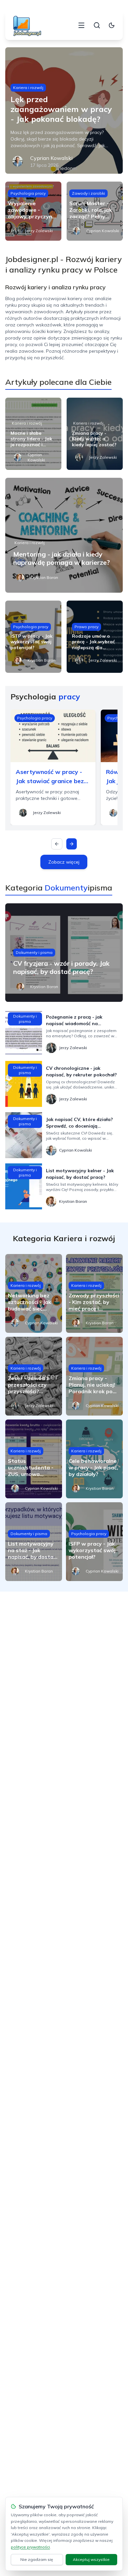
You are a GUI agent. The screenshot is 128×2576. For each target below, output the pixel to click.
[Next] (72, 844)
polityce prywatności (30, 2547)
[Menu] (81, 25)
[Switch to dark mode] (112, 25)
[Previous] (57, 844)
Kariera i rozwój (28, 88)
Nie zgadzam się (37, 2559)
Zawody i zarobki (88, 193)
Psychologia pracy (28, 193)
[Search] (97, 25)
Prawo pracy (86, 627)
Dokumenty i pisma (34, 952)
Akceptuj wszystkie (91, 2559)
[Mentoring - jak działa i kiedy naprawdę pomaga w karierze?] (64, 535)
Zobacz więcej (64, 862)
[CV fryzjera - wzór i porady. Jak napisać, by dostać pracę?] (64, 953)
